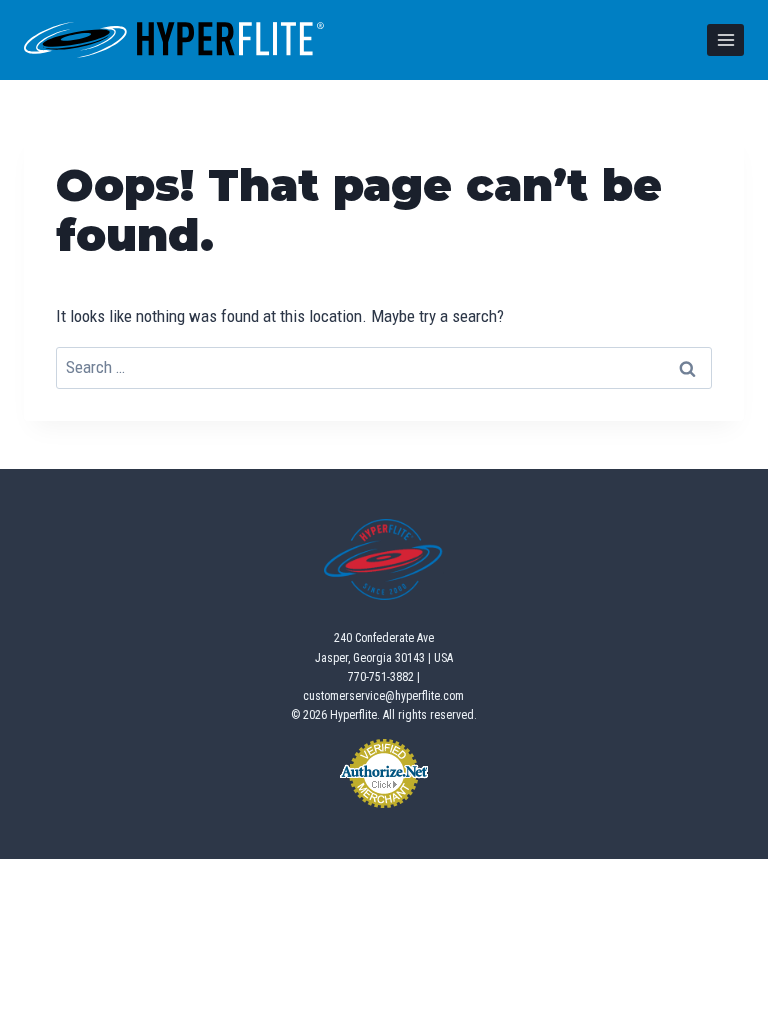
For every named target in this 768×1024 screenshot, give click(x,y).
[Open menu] (725, 39)
